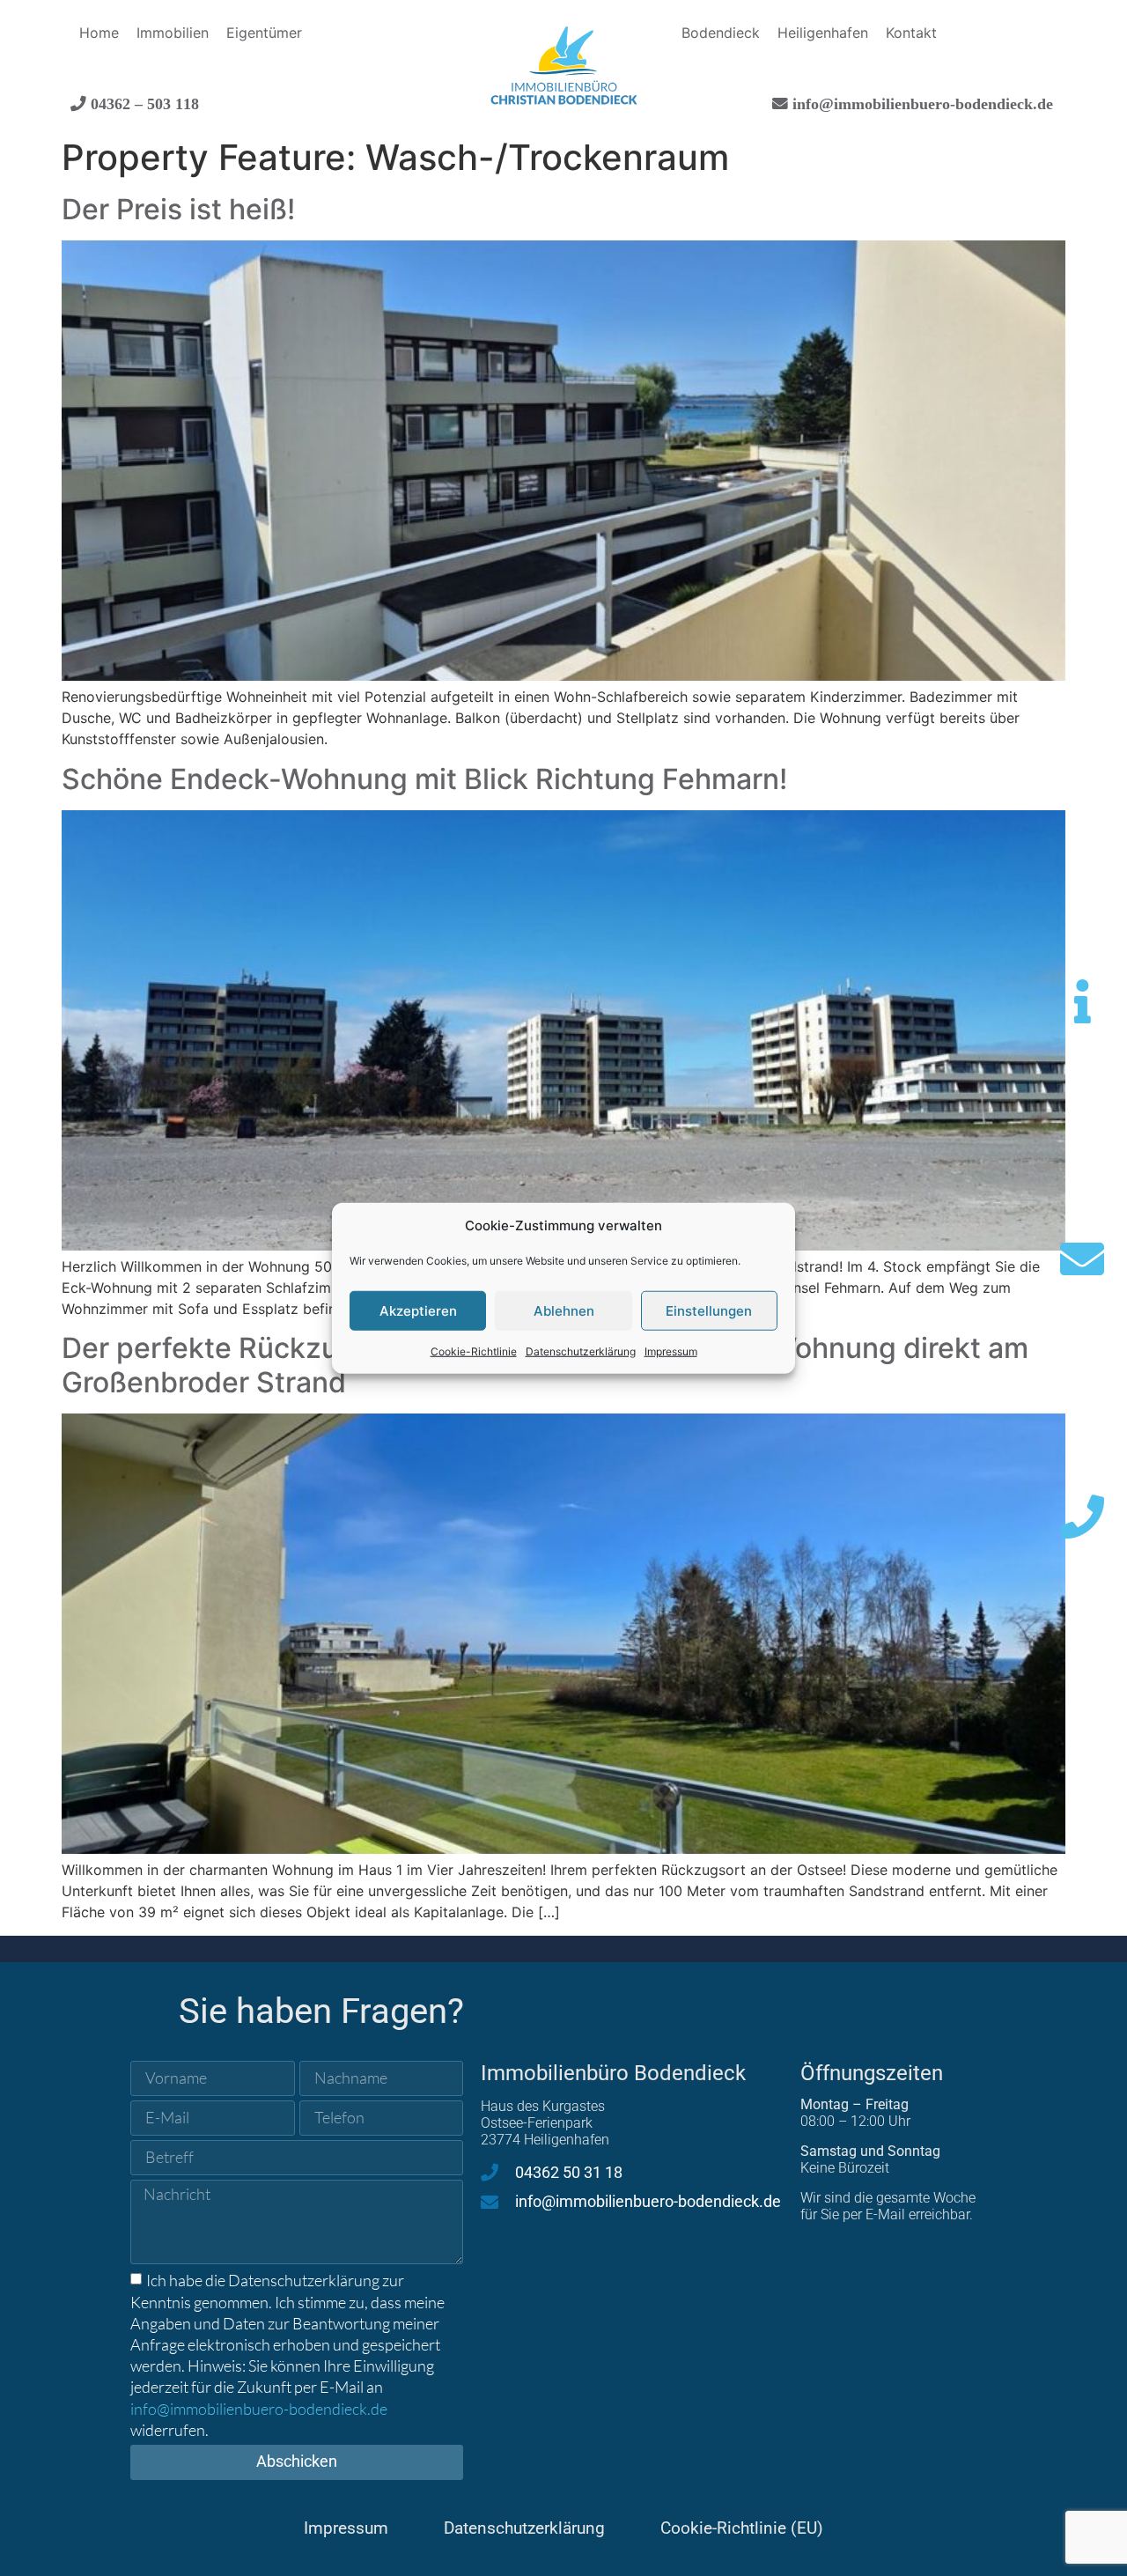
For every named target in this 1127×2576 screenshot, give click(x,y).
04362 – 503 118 (143, 103)
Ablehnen (564, 1310)
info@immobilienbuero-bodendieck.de (921, 103)
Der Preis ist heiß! (178, 209)
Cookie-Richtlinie (474, 1351)
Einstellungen (709, 1310)
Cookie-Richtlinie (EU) (742, 2528)
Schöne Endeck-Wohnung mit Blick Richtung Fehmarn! (424, 779)
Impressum (671, 1351)
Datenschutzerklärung (581, 1351)
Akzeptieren (418, 1310)
